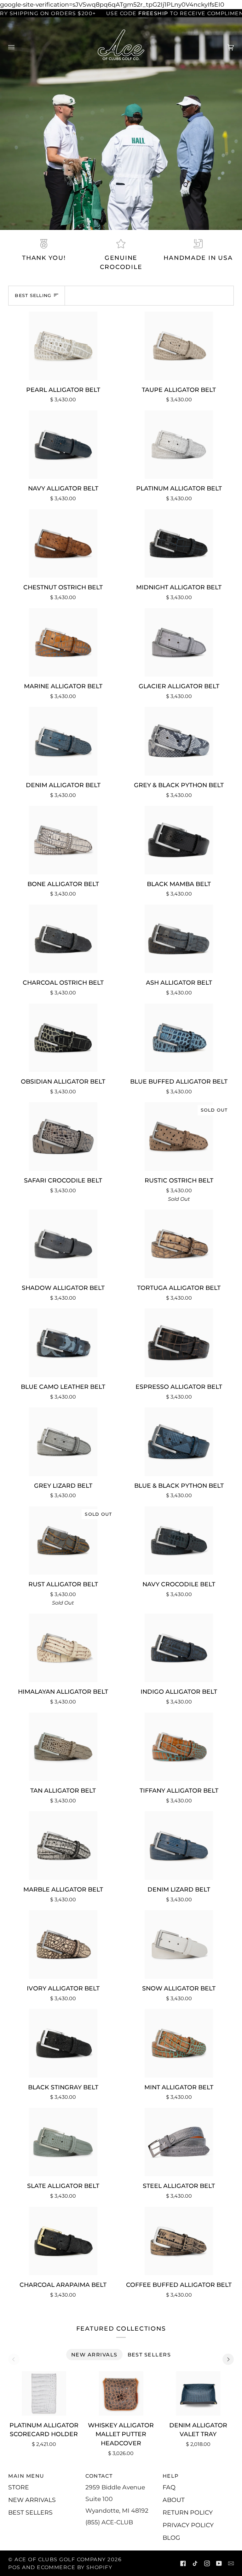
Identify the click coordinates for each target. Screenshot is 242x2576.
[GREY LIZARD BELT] (63, 1442)
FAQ (169, 2487)
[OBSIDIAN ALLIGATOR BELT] (63, 1038)
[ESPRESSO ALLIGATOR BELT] (179, 1343)
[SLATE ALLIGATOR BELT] (63, 2142)
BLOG (171, 2538)
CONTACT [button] (99, 2476)
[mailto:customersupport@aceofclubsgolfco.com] (231, 2563)
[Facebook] (183, 2563)
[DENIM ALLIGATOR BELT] (63, 741)
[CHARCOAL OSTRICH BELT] (63, 939)
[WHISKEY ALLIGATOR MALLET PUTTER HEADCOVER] (121, 2393)
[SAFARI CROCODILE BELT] (63, 1136)
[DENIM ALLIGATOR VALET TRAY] (198, 2393)
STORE (19, 2487)
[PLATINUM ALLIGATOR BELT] (179, 445)
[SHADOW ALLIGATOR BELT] (63, 1244)
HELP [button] (171, 2476)
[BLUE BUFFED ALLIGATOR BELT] (179, 1038)
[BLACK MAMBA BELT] (179, 840)
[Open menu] (18, 47)
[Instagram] (207, 2563)
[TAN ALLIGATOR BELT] (63, 1747)
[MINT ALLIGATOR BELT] (179, 2043)
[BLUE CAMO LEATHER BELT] (63, 1343)
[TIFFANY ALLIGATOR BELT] (179, 1747)
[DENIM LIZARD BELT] (179, 1846)
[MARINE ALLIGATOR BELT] (63, 643)
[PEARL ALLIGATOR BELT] (63, 346)
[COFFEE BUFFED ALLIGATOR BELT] (179, 2241)
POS (14, 2567)
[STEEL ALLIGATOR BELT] (179, 2142)
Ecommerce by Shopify (75, 2567)
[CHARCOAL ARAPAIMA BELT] (63, 2241)
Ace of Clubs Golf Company (60, 2559)
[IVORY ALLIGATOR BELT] (63, 1944)
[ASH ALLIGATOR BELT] (179, 939)
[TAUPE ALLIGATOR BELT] (179, 346)
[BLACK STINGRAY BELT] (63, 2043)
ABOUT (174, 2500)
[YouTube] (219, 2563)
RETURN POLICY (188, 2512)
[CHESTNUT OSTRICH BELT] (63, 544)
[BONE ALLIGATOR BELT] (63, 840)
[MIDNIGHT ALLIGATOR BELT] (179, 544)
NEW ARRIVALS (32, 2500)
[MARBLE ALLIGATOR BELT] (63, 1846)
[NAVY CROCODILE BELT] (179, 1541)
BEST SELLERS (30, 2512)
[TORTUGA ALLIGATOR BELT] (179, 1244)
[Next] (228, 2359)
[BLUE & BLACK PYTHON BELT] (179, 1442)
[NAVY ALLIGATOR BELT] (63, 445)
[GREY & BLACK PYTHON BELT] (179, 741)
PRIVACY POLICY (188, 2525)
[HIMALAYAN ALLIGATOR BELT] (63, 1648)
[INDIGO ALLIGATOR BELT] (179, 1648)
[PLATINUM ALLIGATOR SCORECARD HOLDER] (44, 2393)
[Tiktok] (195, 2563)
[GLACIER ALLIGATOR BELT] (179, 643)
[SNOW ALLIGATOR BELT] (179, 1944)
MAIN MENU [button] (26, 2476)
